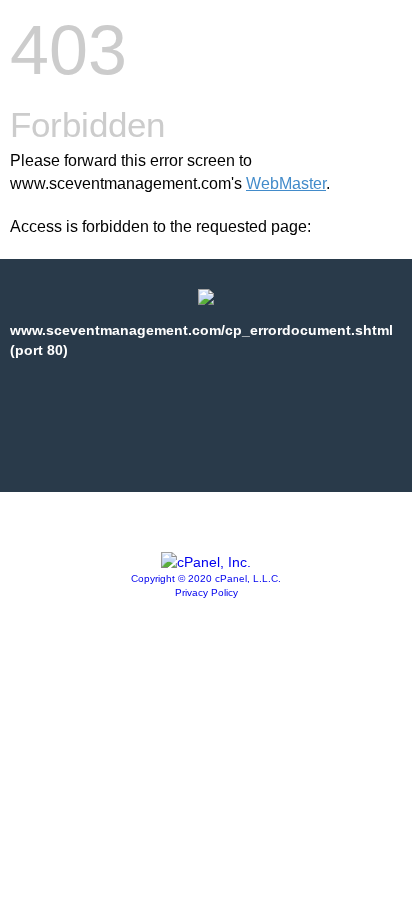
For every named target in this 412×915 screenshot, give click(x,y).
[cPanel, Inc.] (206, 562)
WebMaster (286, 183)
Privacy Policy (206, 592)
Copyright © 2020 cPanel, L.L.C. (206, 578)
